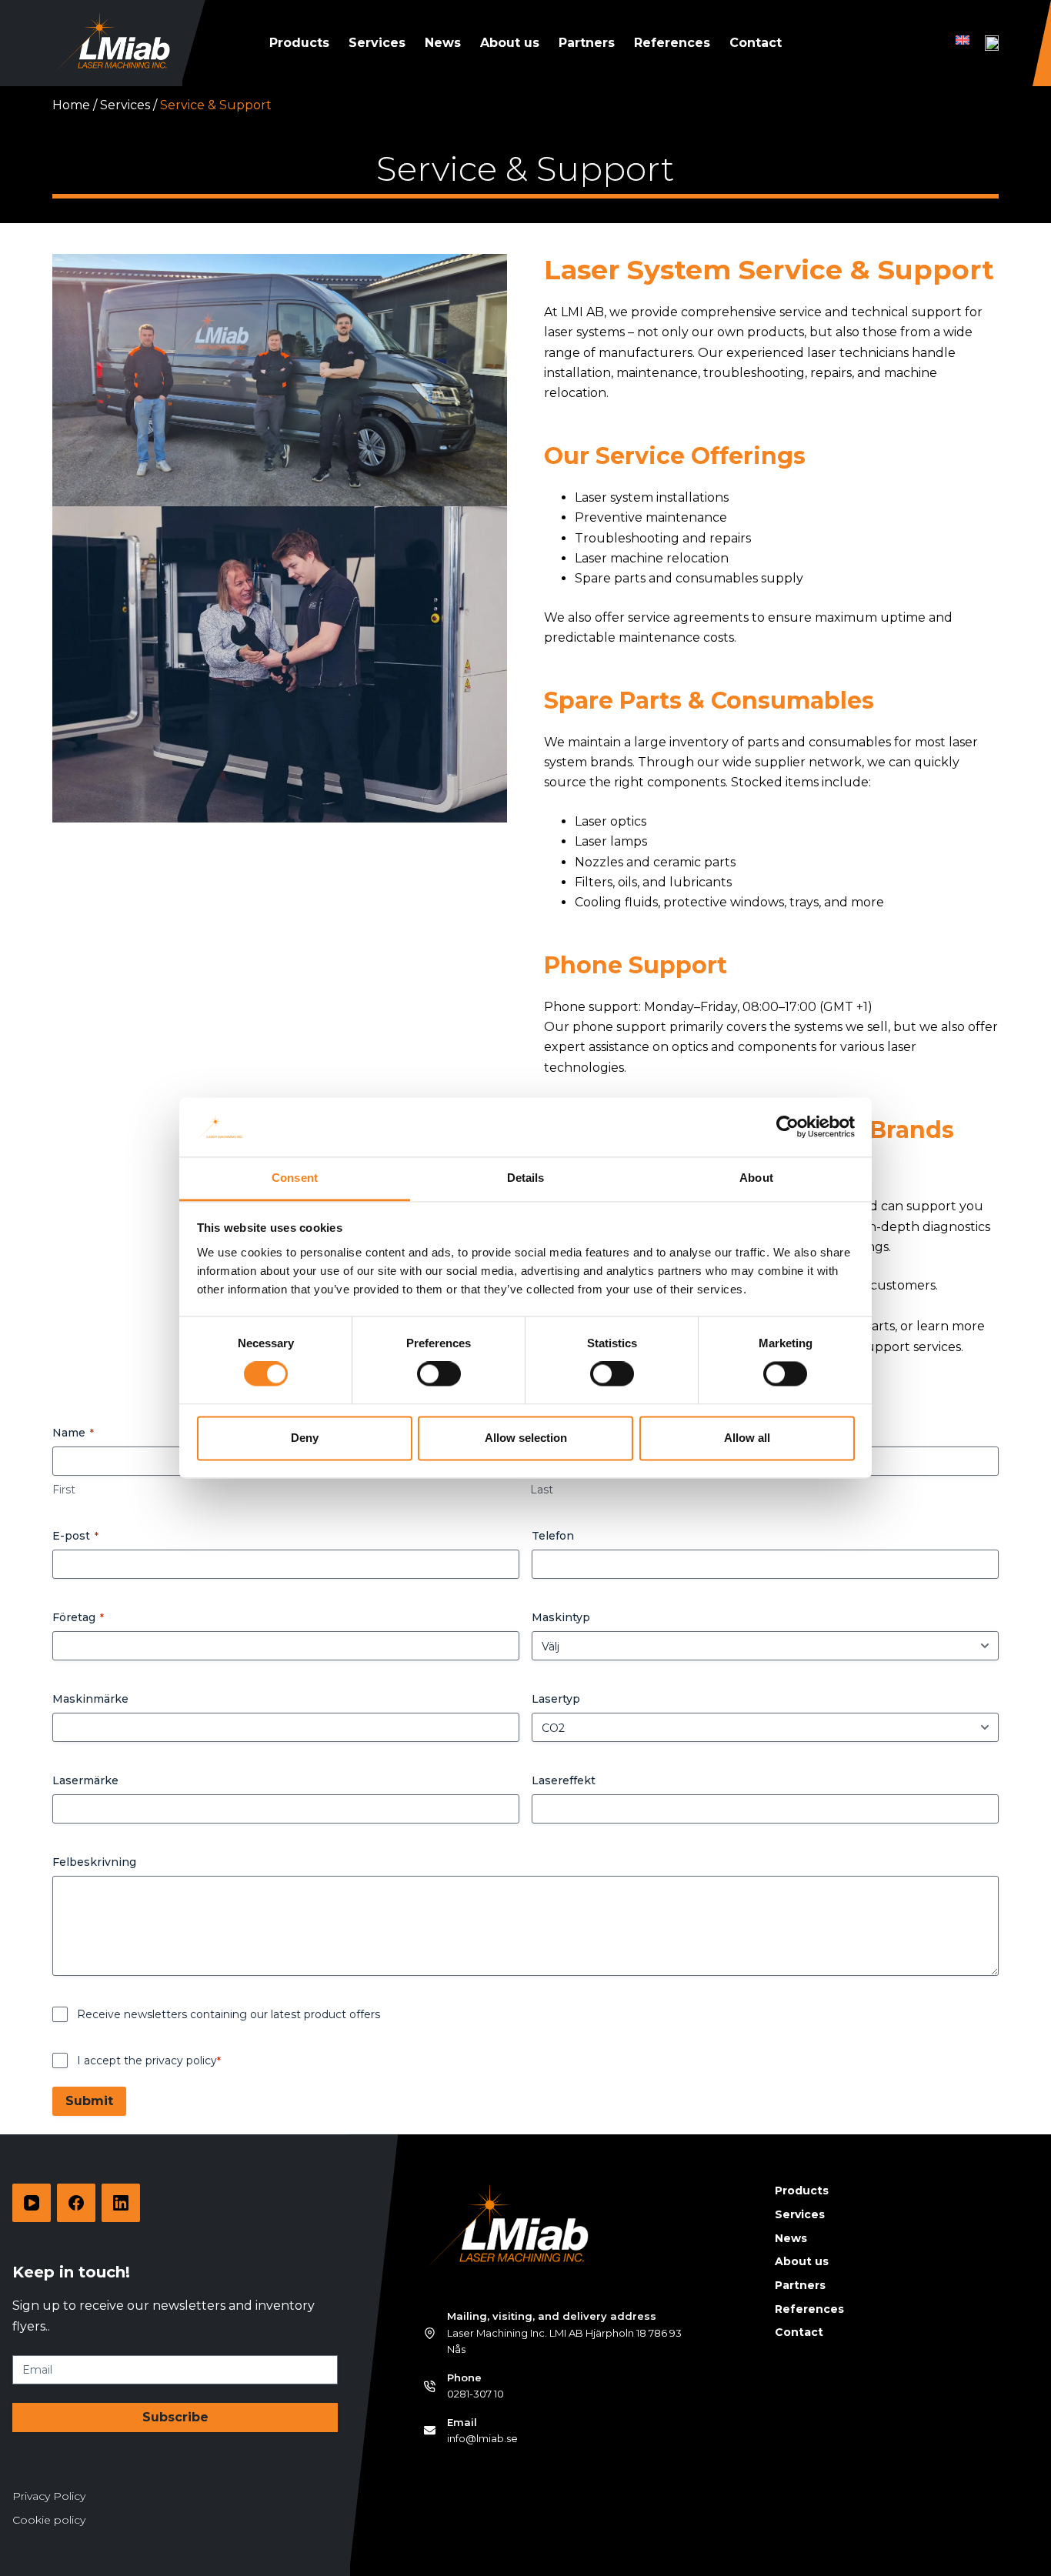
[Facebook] (76, 2203)
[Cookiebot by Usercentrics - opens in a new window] (787, 1127)
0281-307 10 (475, 2394)
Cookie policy (49, 2520)
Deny (305, 1438)
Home (71, 105)
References (672, 43)
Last (542, 1490)
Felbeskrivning (94, 1862)
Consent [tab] (295, 1178)
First (64, 1490)
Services (377, 43)
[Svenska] (992, 43)
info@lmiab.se (482, 2438)
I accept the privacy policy (149, 2060)
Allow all (747, 1438)
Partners (587, 43)
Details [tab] (526, 1178)
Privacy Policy (49, 2496)
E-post (75, 1536)
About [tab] (756, 1178)
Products (299, 43)
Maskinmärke (90, 1699)
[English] (963, 40)
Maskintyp (561, 1617)
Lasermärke (85, 1780)
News (443, 43)
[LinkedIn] (121, 2203)
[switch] (439, 1374)
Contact (756, 43)
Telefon (553, 1536)
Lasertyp (556, 1699)
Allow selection (526, 1438)
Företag (78, 1617)
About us (510, 43)
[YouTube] (32, 2203)
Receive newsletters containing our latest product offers (229, 2014)
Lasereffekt (564, 1780)
